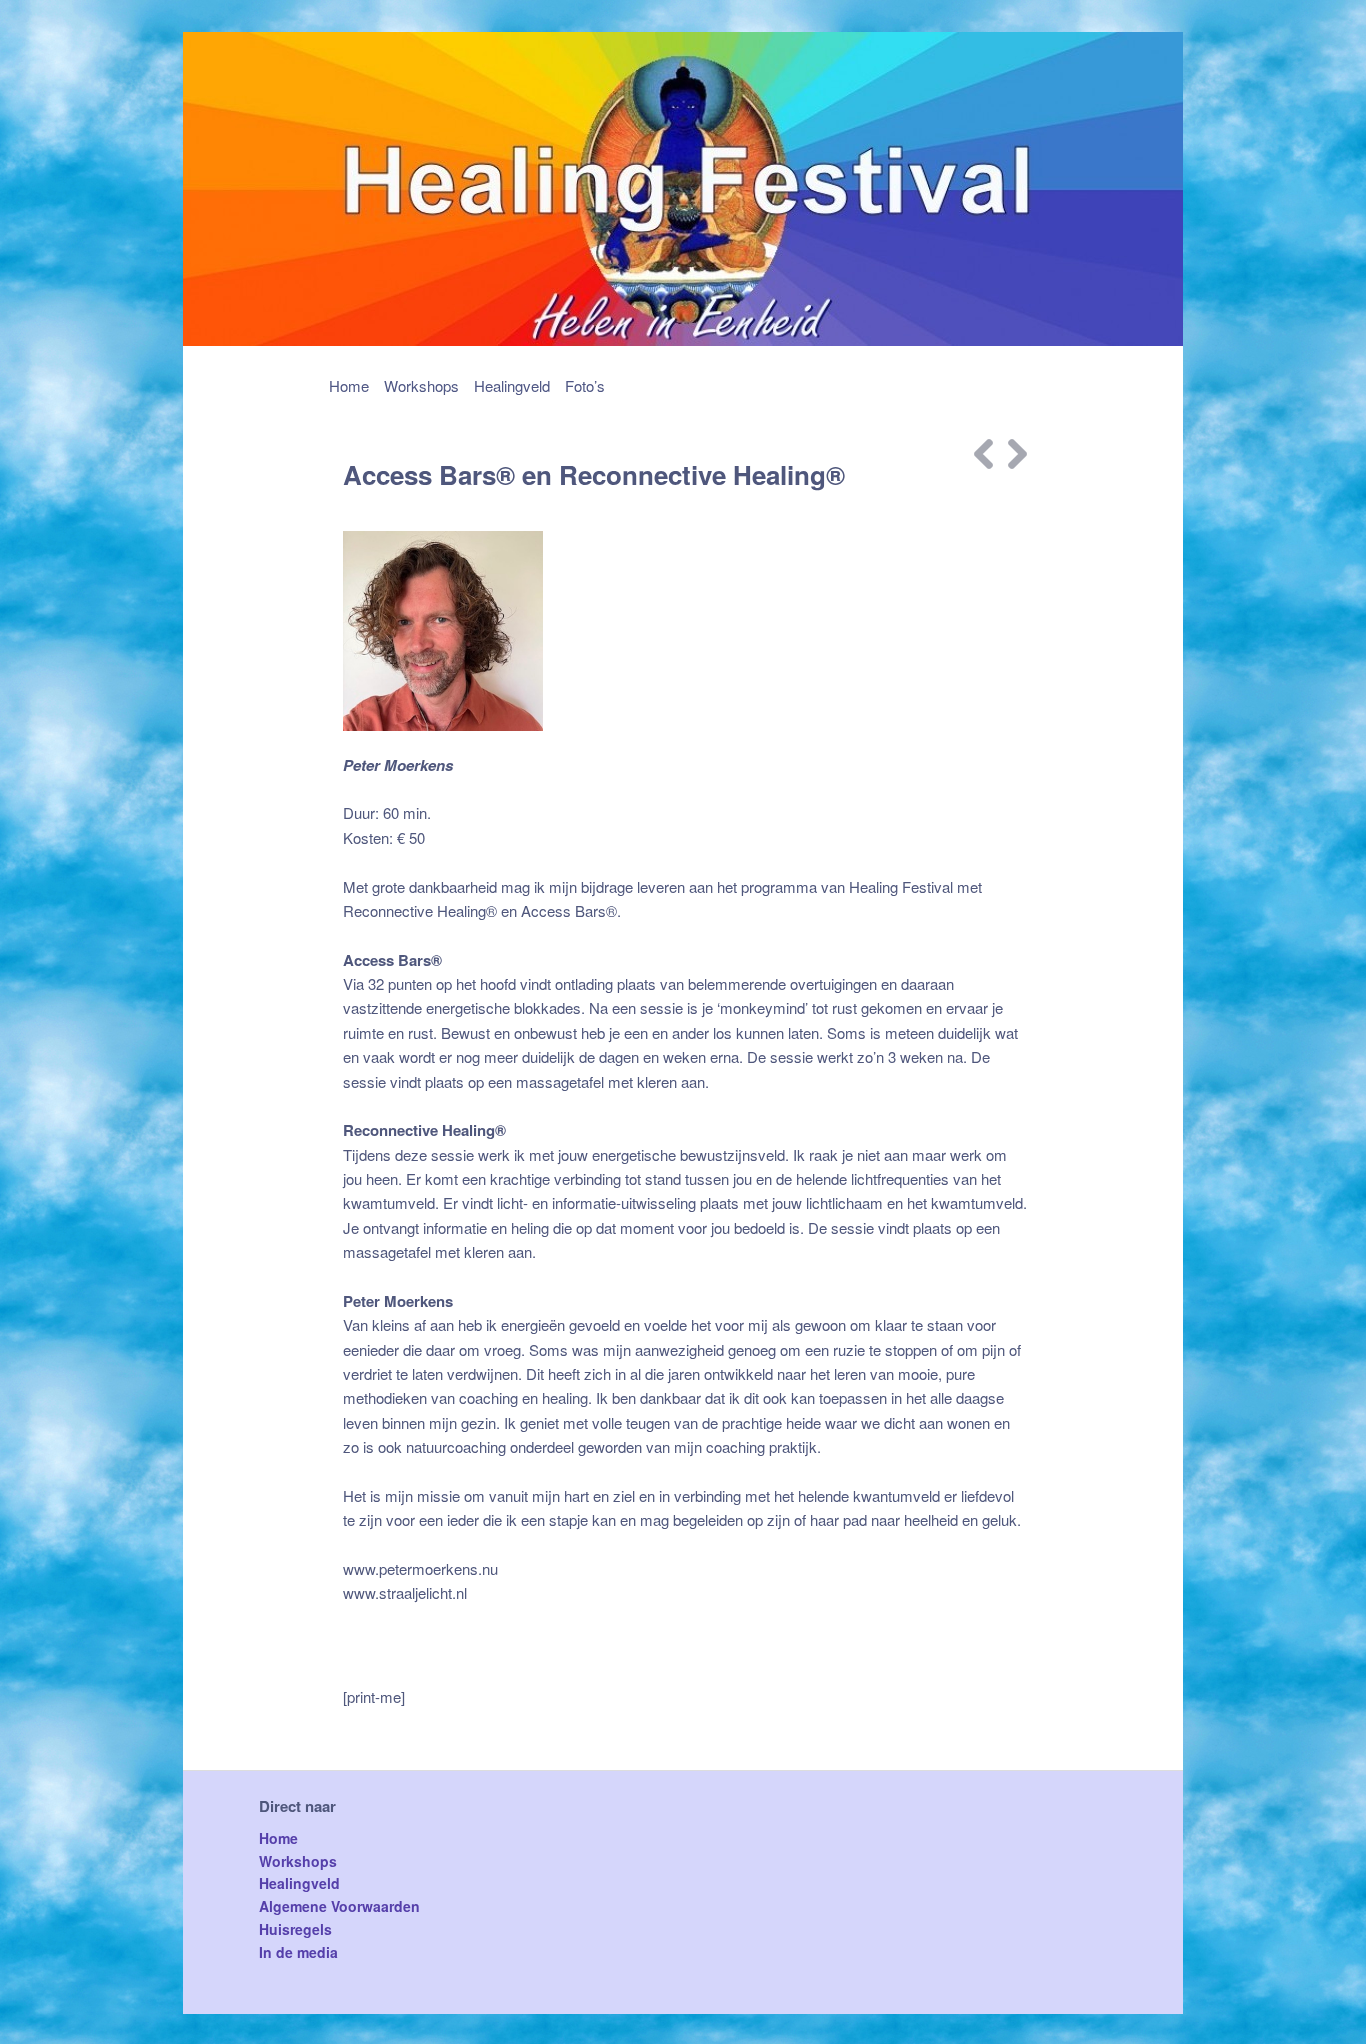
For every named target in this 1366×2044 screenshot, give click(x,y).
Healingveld (512, 385)
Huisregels (295, 1929)
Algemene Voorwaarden (339, 1906)
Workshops (421, 385)
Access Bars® (569, 910)
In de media (298, 1952)
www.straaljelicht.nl (405, 1592)
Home (349, 385)
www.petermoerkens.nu (420, 1568)
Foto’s (585, 385)
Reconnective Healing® (420, 910)
